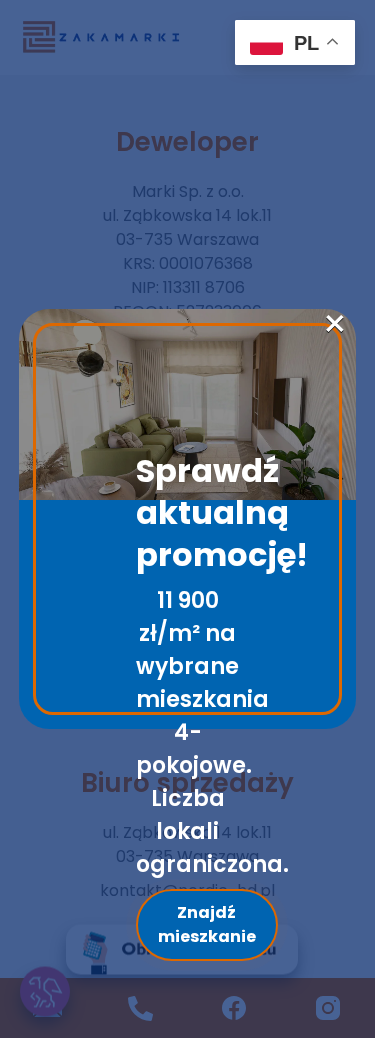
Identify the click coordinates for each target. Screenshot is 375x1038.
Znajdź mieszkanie (207, 924)
